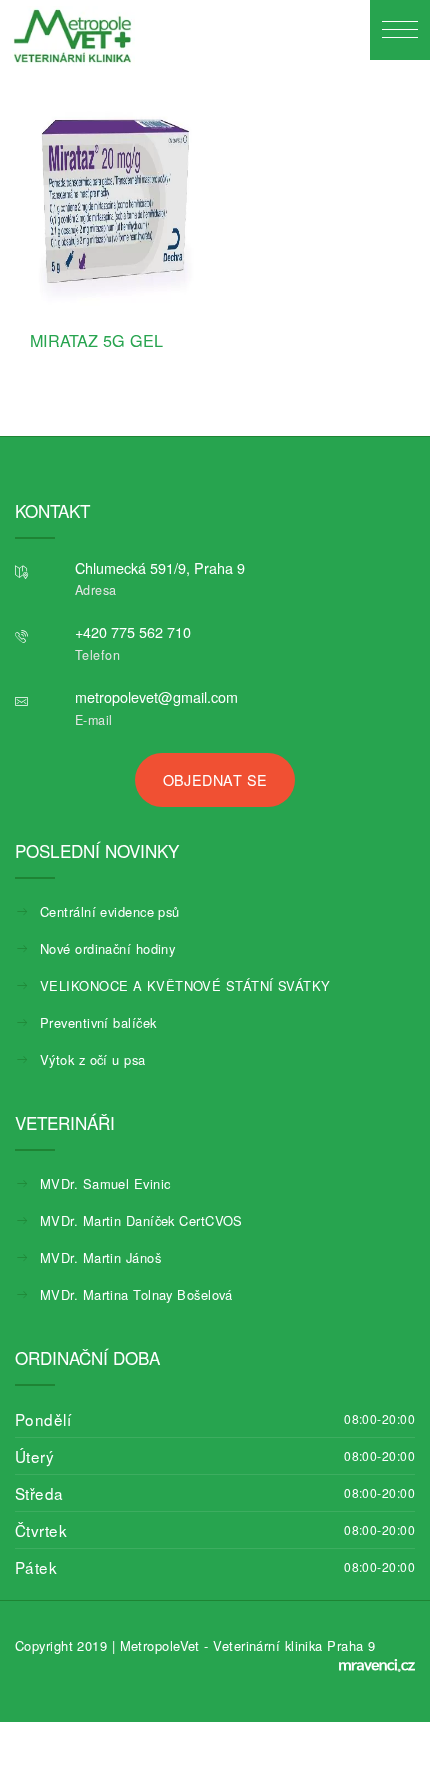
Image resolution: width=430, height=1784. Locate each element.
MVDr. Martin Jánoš (100, 1257)
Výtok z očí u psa (93, 1059)
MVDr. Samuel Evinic (105, 1183)
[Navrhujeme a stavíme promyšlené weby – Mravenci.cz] (377, 1665)
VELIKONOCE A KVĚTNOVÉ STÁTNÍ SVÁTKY (185, 985)
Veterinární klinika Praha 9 (294, 1645)
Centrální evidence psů (110, 911)
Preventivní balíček (98, 1022)
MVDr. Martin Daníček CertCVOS (141, 1220)
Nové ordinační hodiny (107, 948)
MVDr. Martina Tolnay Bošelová (136, 1294)
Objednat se (215, 779)
